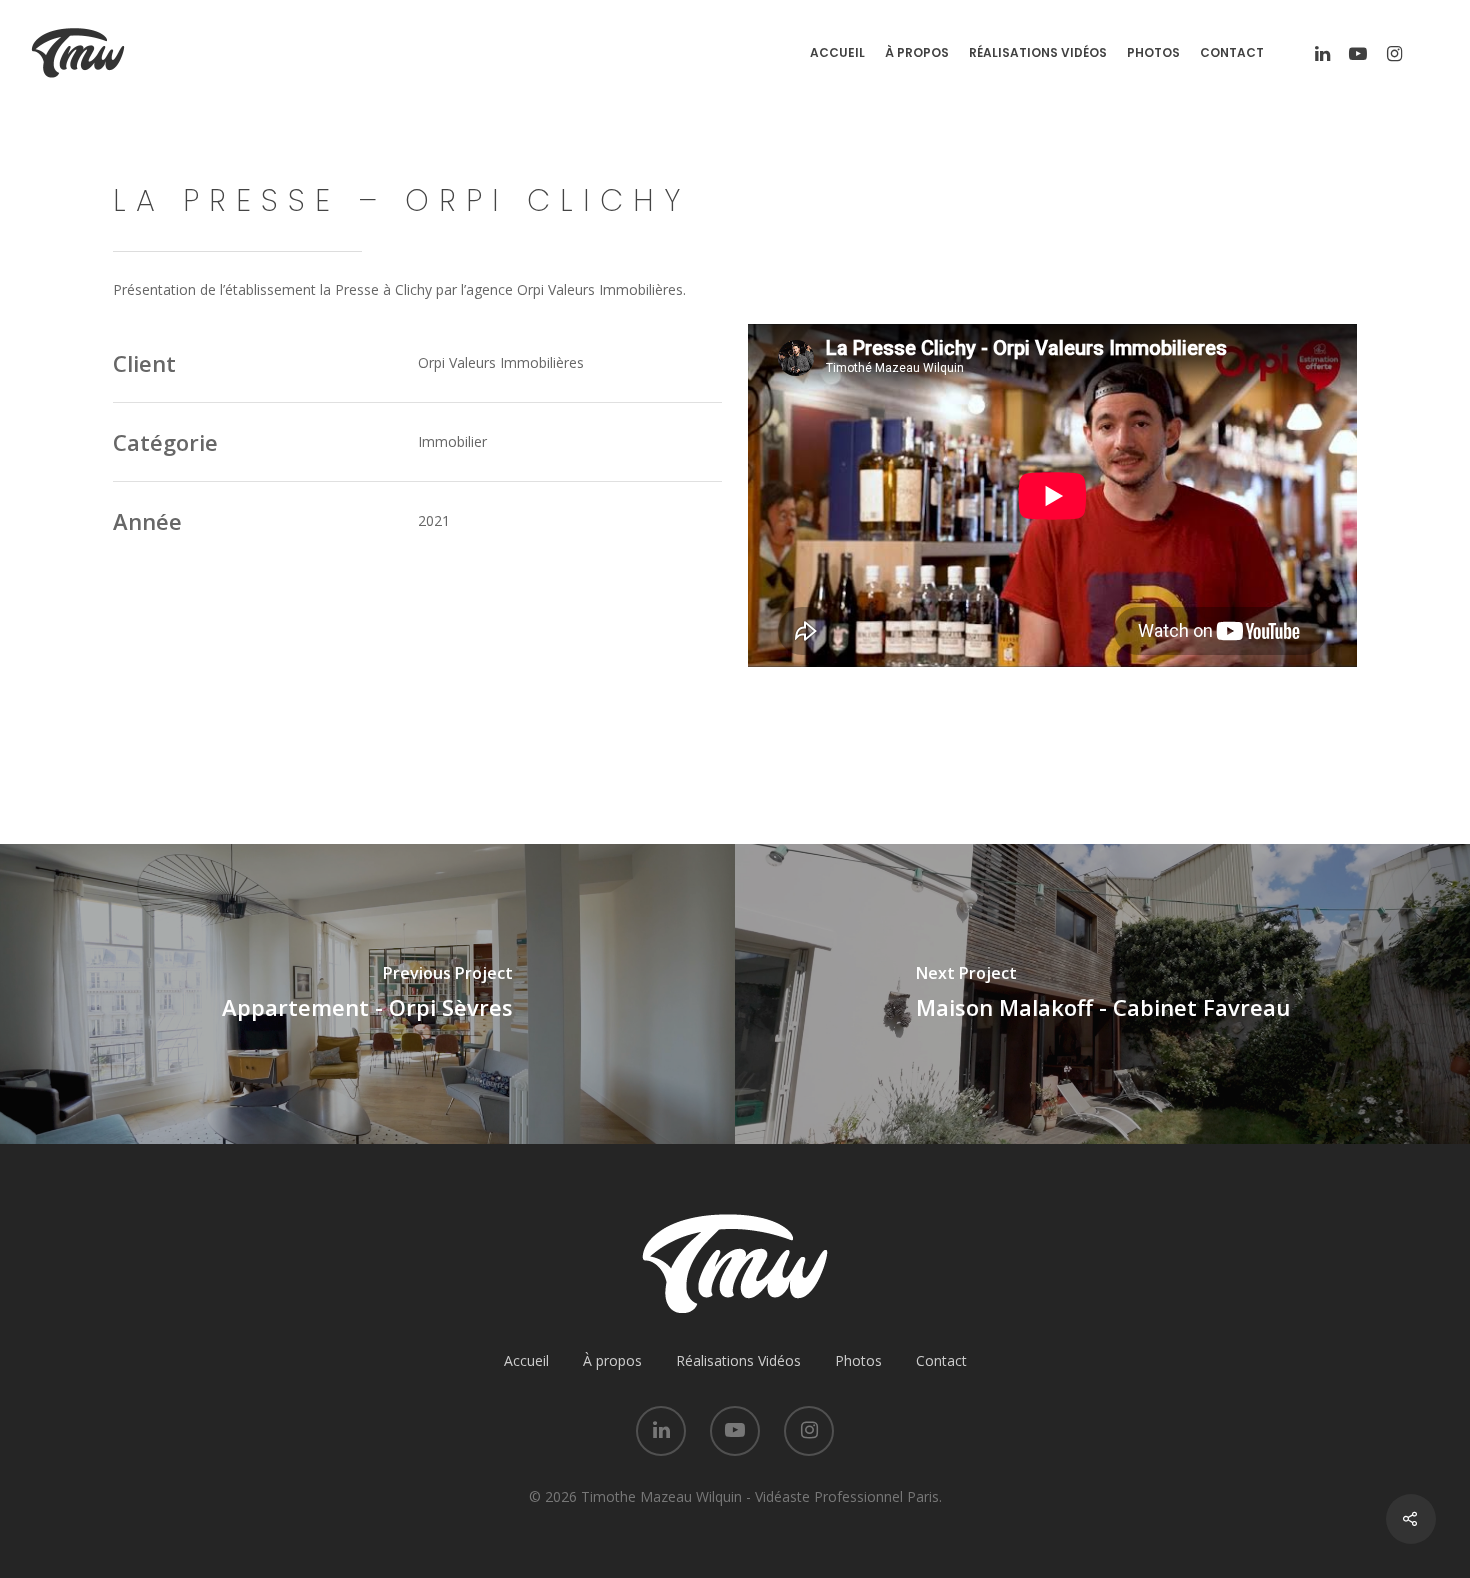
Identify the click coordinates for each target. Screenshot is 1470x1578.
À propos (917, 53)
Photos (1153, 53)
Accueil (837, 53)
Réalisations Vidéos (1038, 53)
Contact (1232, 53)
